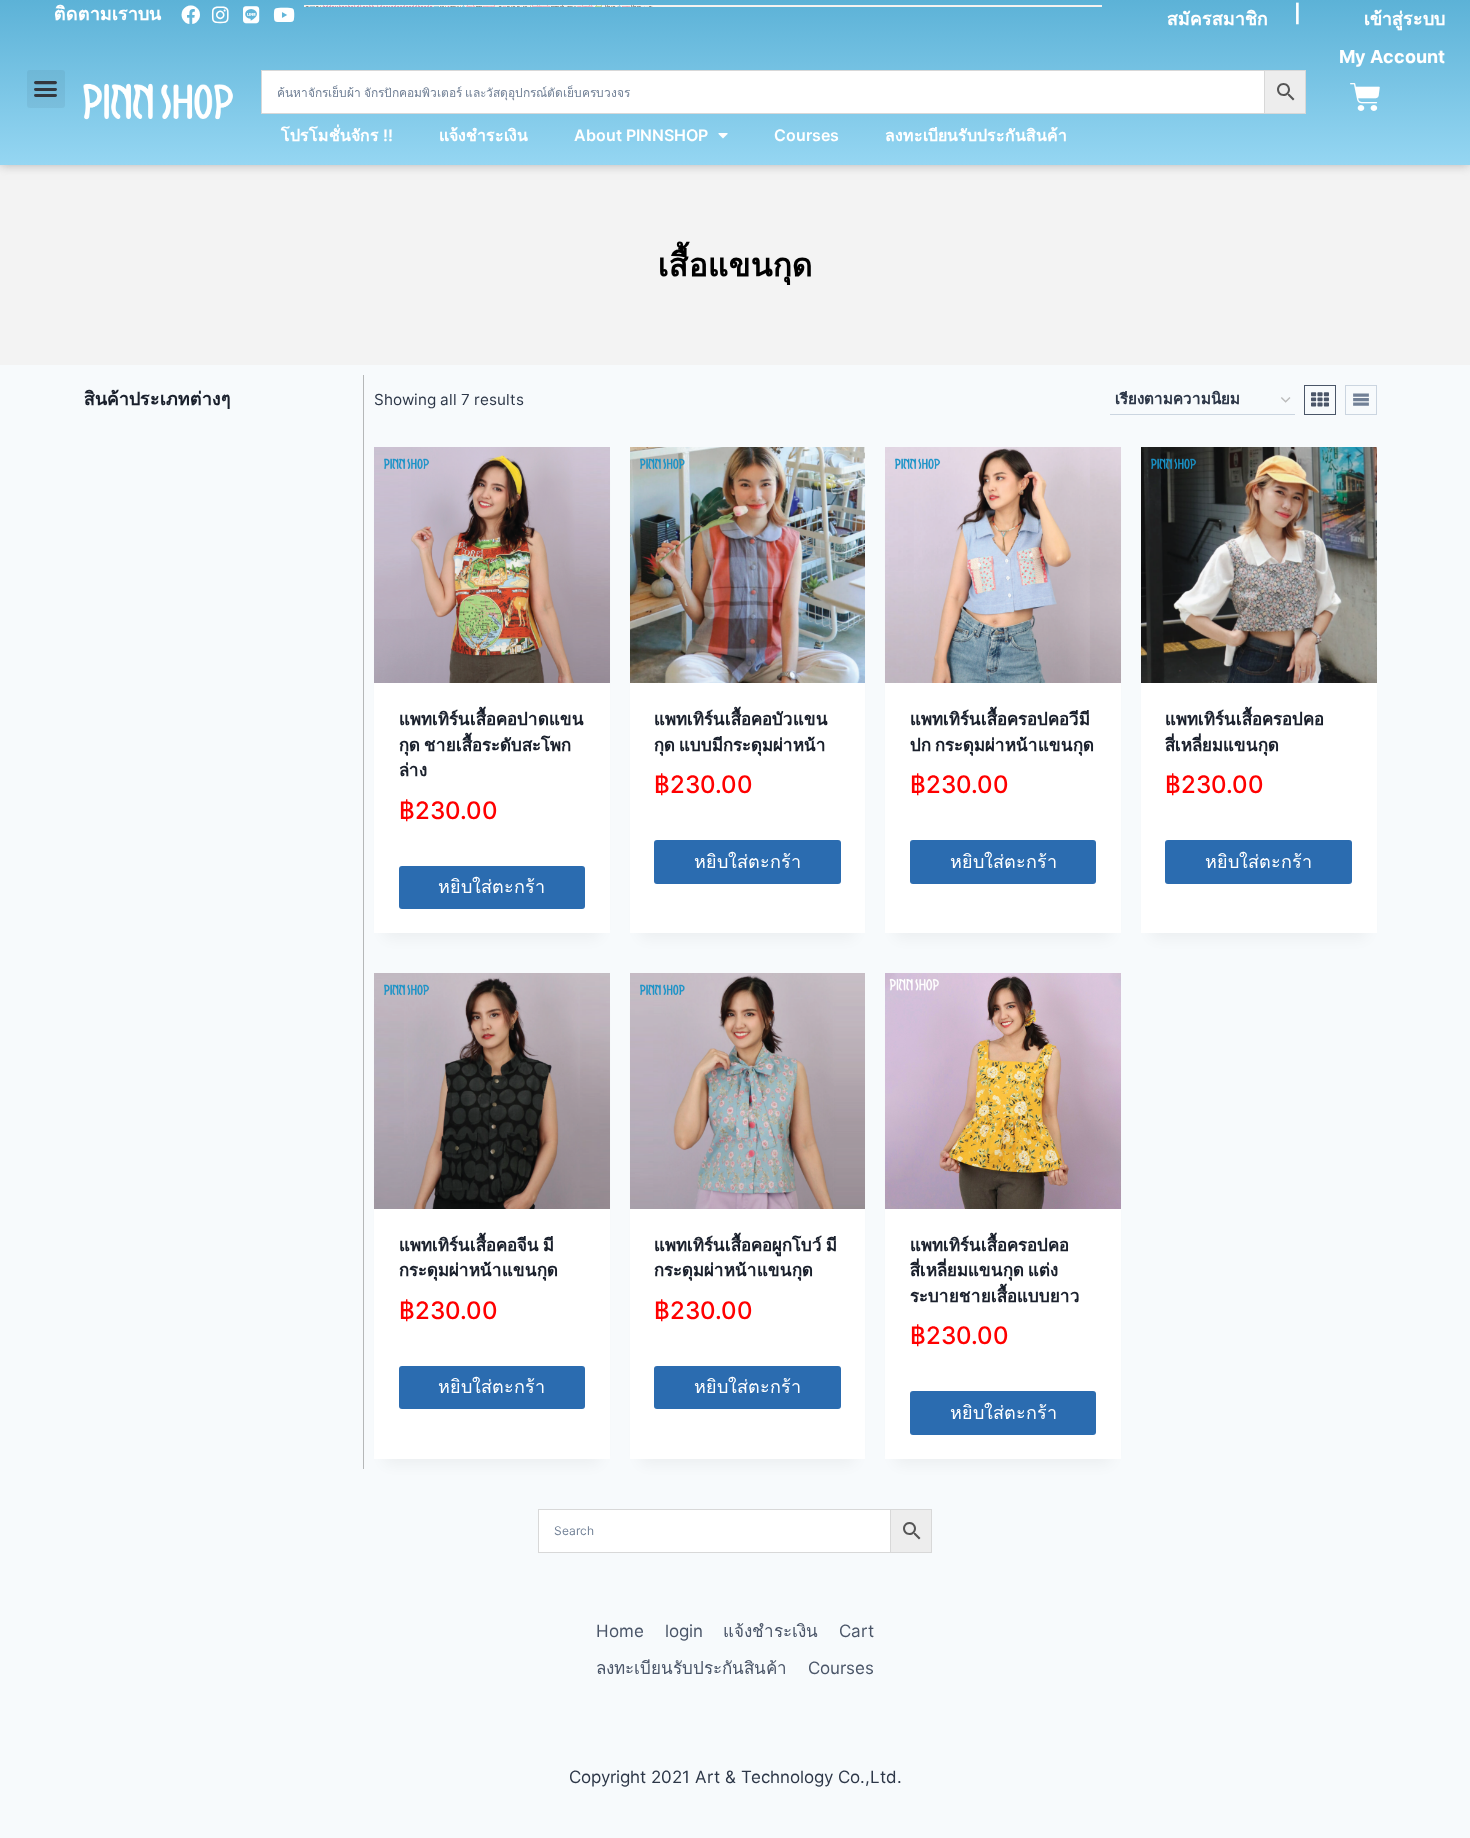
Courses (806, 135)
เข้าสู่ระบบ (1404, 18)
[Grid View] (1320, 400)
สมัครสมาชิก (1217, 18)
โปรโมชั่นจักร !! (337, 135)
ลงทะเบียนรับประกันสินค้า (976, 135)
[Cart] (1365, 97)
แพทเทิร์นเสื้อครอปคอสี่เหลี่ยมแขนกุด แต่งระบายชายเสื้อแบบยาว (995, 1270)
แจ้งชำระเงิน (483, 135)
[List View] (1361, 400)
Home (620, 1631)
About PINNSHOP (641, 135)
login (684, 1631)
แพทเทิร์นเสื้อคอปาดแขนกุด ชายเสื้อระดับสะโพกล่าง (491, 744)
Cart (856, 1631)
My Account (1392, 56)
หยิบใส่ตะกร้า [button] (491, 886)
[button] (46, 89)
